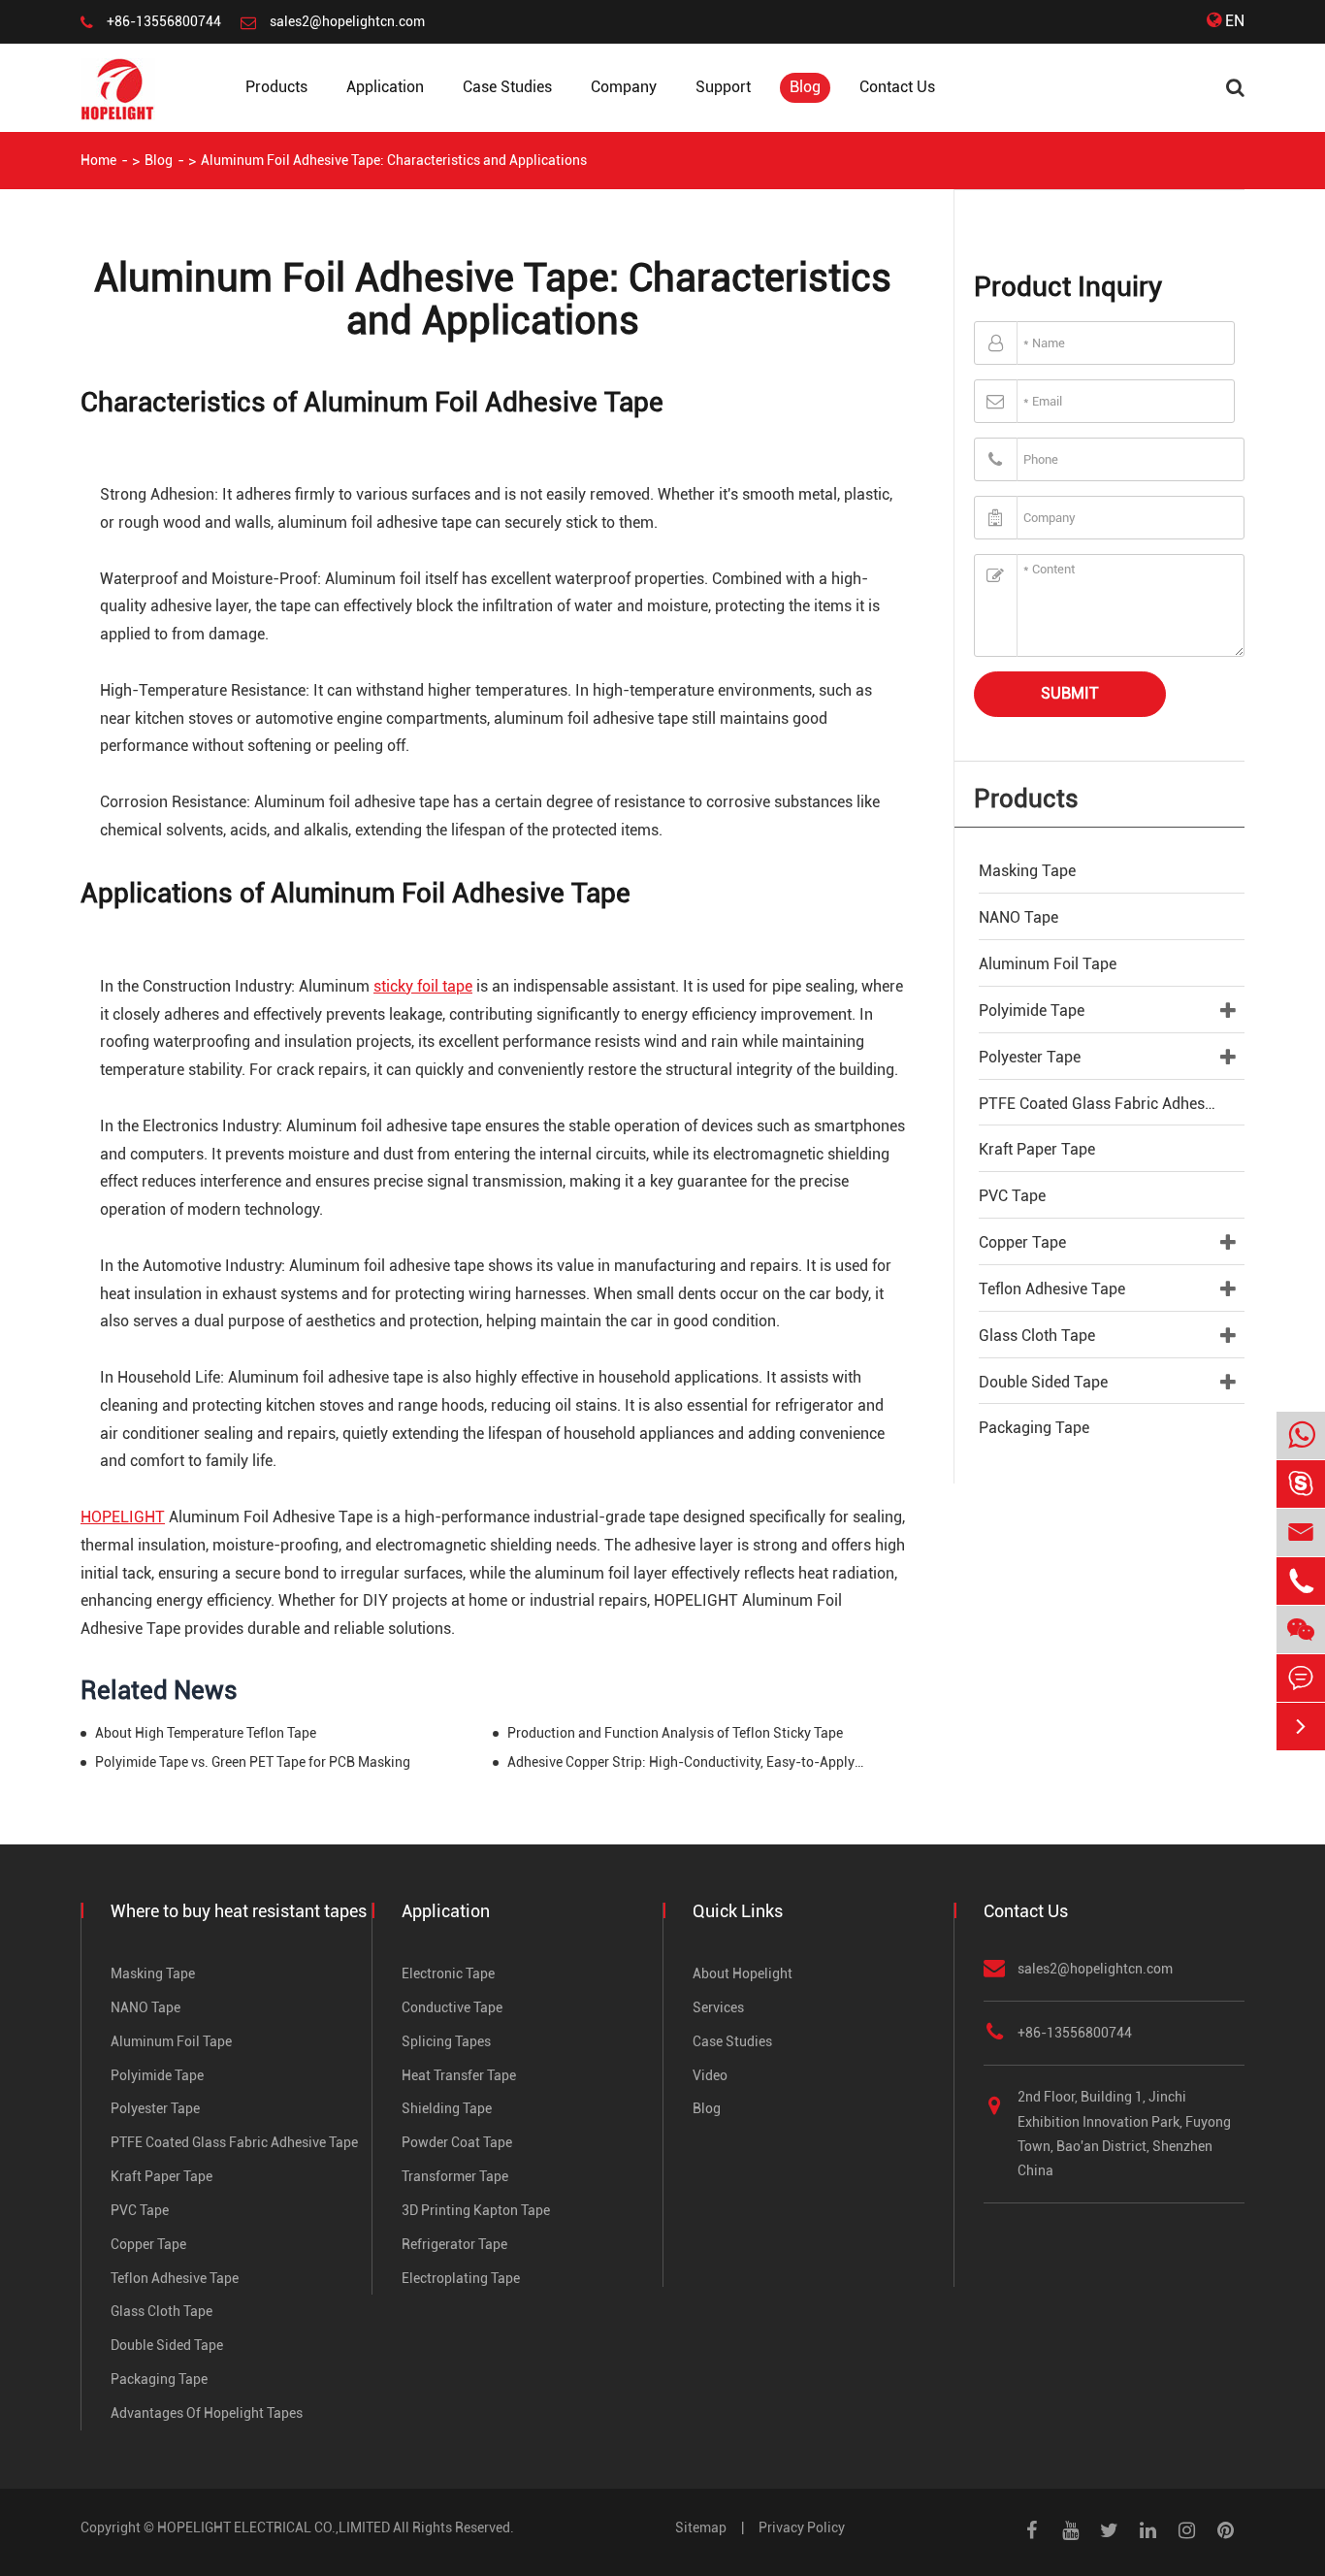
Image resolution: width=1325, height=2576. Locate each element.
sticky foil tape (423, 986)
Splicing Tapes (446, 2041)
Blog (805, 87)
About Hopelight (743, 1973)
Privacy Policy (802, 2527)
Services (718, 2007)
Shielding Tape (447, 2108)
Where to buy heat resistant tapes (239, 1911)
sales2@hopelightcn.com (347, 21)
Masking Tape (1027, 871)
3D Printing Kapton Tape (476, 2210)
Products (276, 87)
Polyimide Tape (1032, 1011)
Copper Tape (1022, 1242)
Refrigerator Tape (454, 2244)
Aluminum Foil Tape (1048, 964)
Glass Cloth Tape (1037, 1336)
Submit (1070, 693)
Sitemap (701, 2527)
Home (98, 160)
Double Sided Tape (1043, 1382)
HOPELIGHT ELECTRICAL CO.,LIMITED (274, 2527)
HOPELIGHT (123, 1517)
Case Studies (507, 87)
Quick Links (738, 1911)
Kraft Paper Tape (1037, 1149)
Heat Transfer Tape (459, 2075)
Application (385, 87)
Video (710, 2075)
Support (723, 87)
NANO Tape (1018, 917)
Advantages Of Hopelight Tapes (207, 2413)
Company (624, 87)
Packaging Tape (1034, 1428)
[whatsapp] (1301, 1436)
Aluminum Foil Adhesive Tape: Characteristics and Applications (394, 160)
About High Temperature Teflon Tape (206, 1733)
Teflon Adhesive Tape (1052, 1289)
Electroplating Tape (461, 2278)
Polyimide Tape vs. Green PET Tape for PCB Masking (253, 1762)
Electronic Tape (448, 1973)
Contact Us (897, 87)
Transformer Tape (455, 2176)
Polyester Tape (1030, 1057)
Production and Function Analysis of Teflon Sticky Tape (675, 1733)
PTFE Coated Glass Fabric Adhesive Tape (1112, 1104)
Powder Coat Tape (457, 2142)
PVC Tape (1012, 1196)
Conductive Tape (452, 2007)
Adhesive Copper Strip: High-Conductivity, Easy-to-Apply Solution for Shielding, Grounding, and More (686, 1762)
